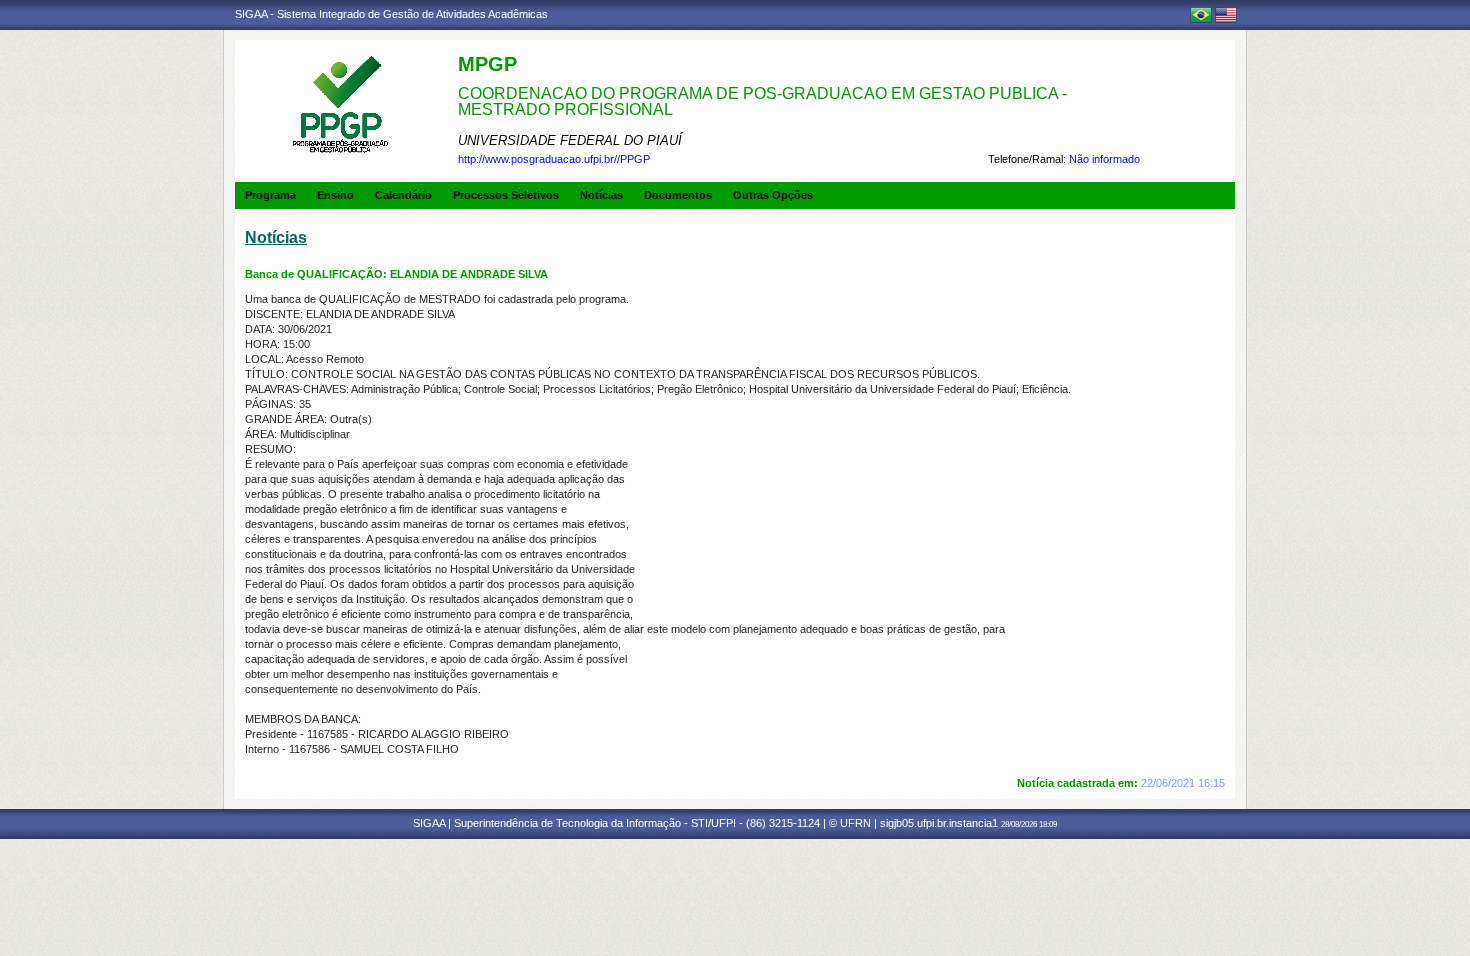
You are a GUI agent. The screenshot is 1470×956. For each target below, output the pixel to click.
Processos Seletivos (506, 195)
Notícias (601, 195)
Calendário (403, 195)
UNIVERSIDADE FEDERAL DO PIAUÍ (570, 140)
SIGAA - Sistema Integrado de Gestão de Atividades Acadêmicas (391, 14)
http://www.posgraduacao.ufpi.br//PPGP (554, 159)
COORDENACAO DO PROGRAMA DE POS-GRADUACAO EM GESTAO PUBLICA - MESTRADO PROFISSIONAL (762, 101)
